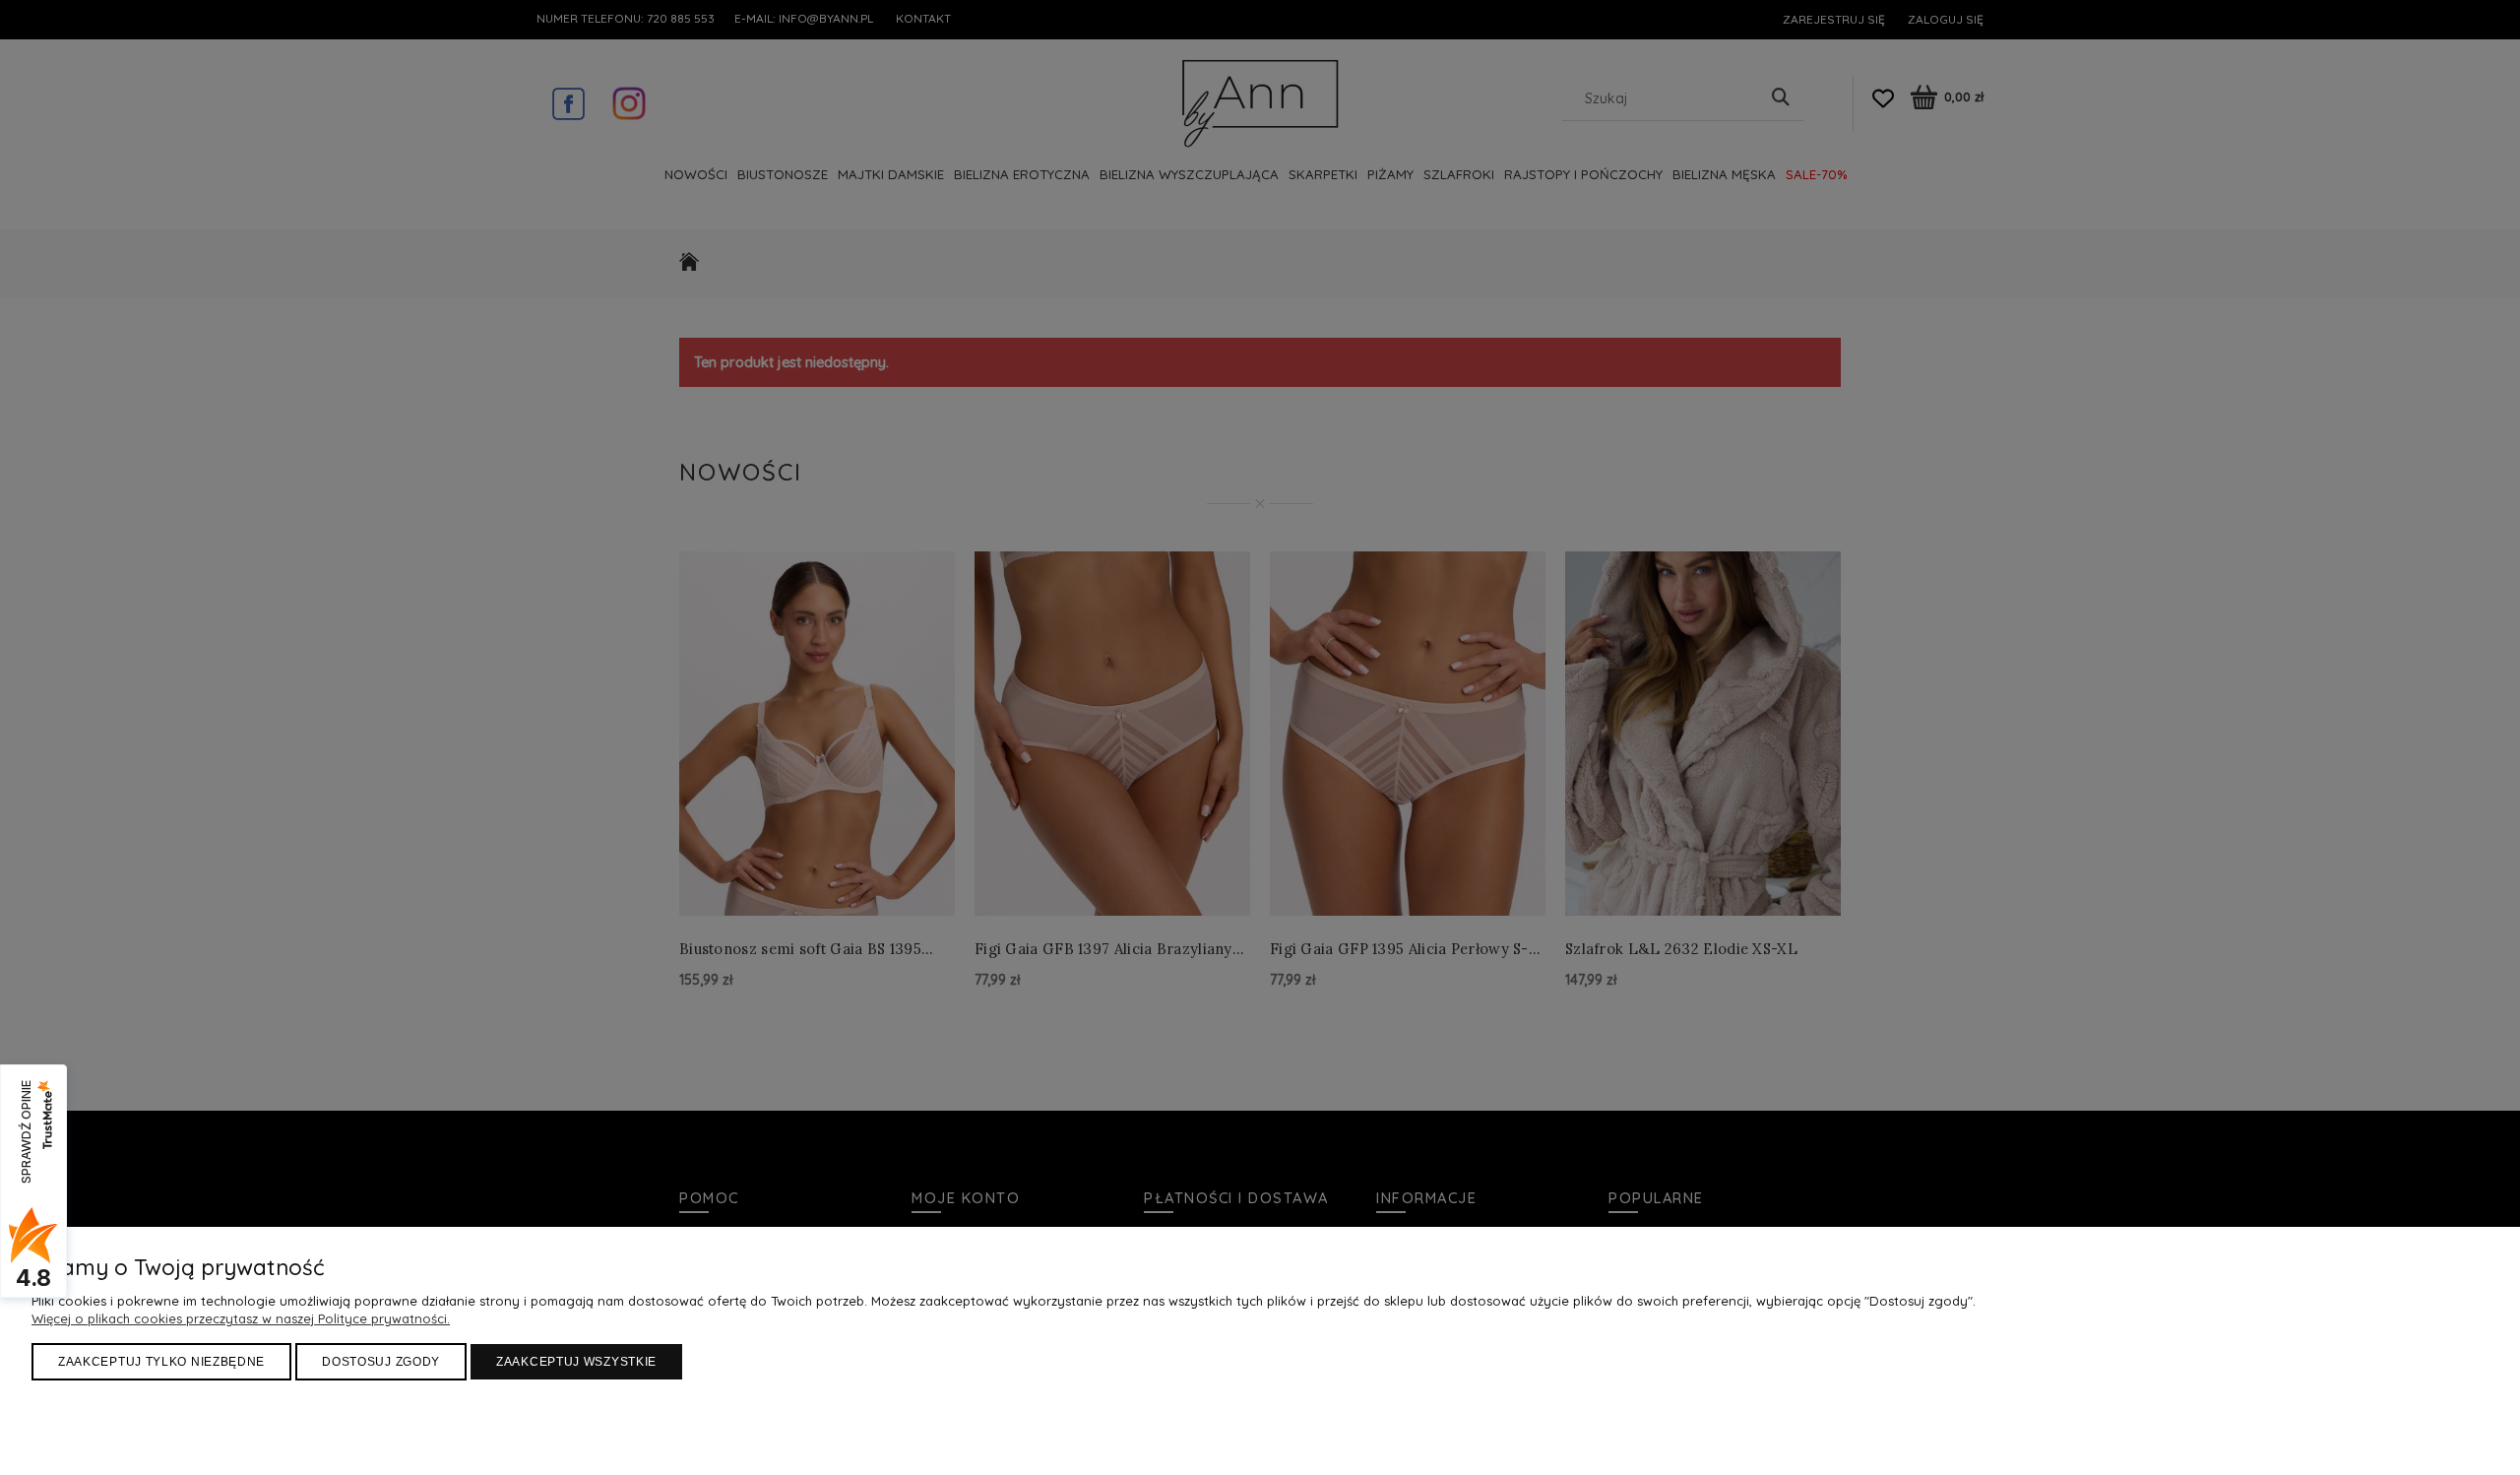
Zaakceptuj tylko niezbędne (161, 1362)
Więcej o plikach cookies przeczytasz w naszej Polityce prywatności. (241, 1318)
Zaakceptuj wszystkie (576, 1362)
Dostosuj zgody (381, 1362)
